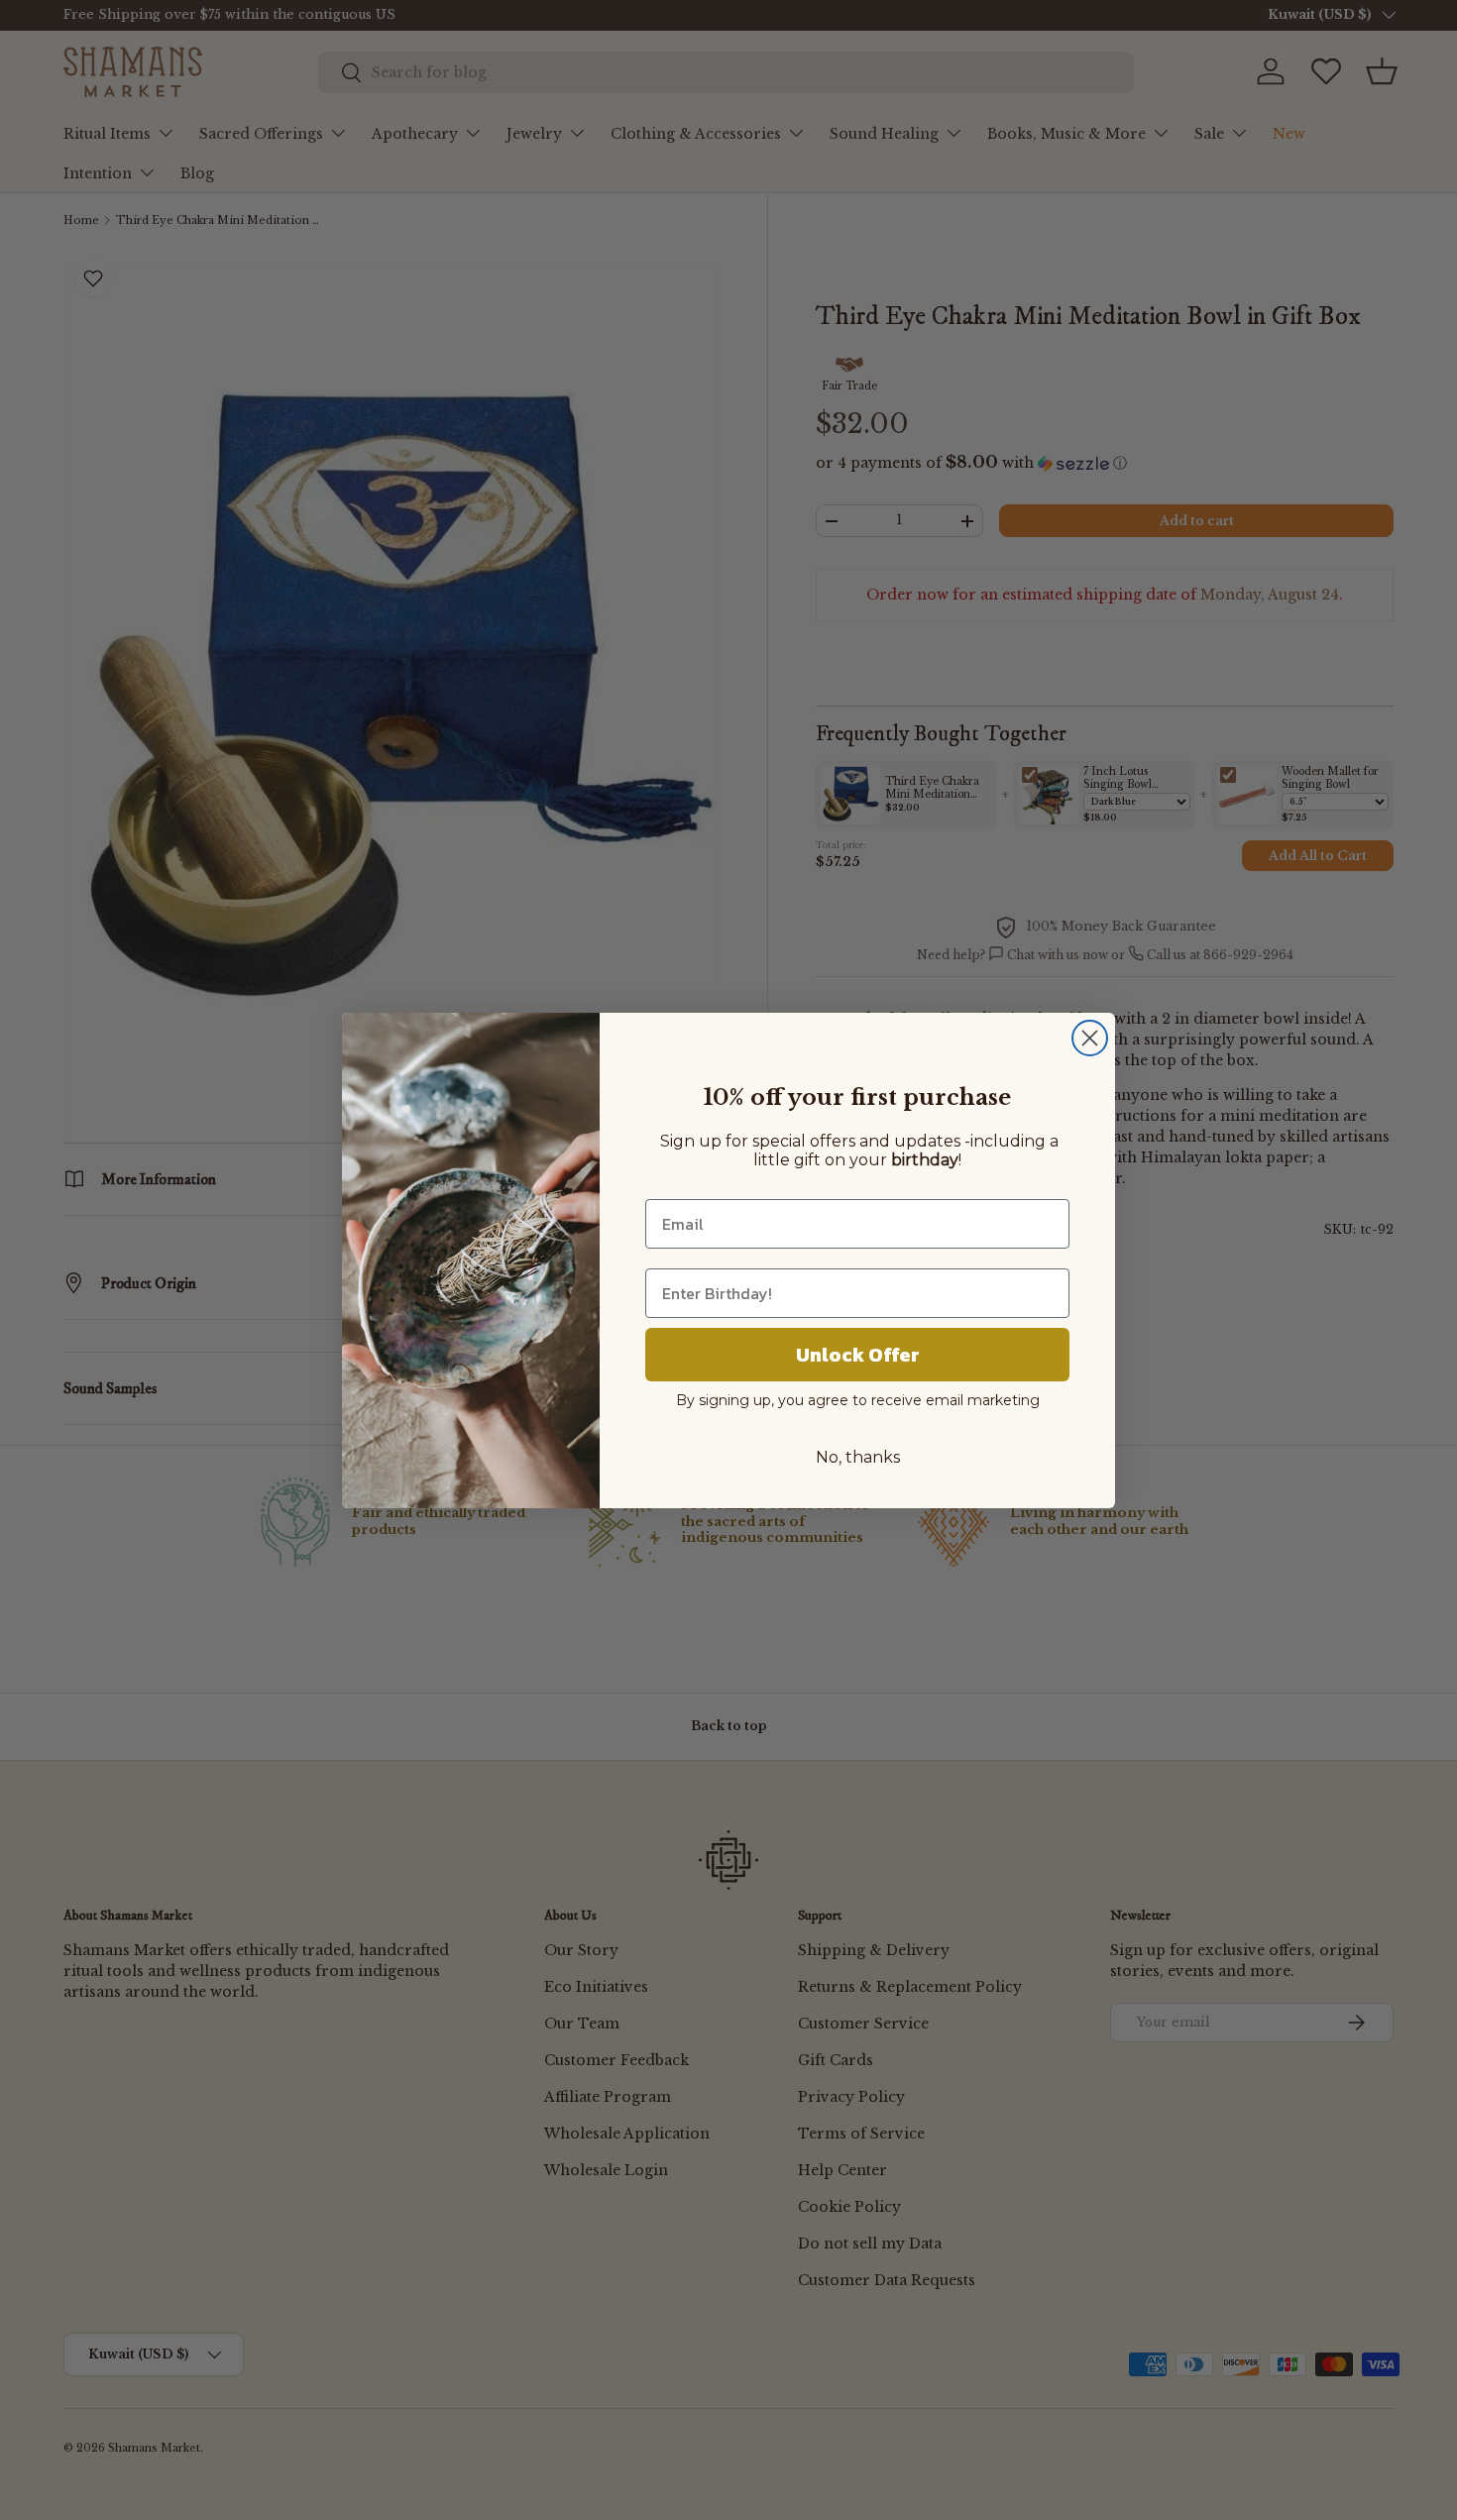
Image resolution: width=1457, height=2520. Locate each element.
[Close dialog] (1090, 1038)
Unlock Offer (858, 1355)
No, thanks (858, 1457)
